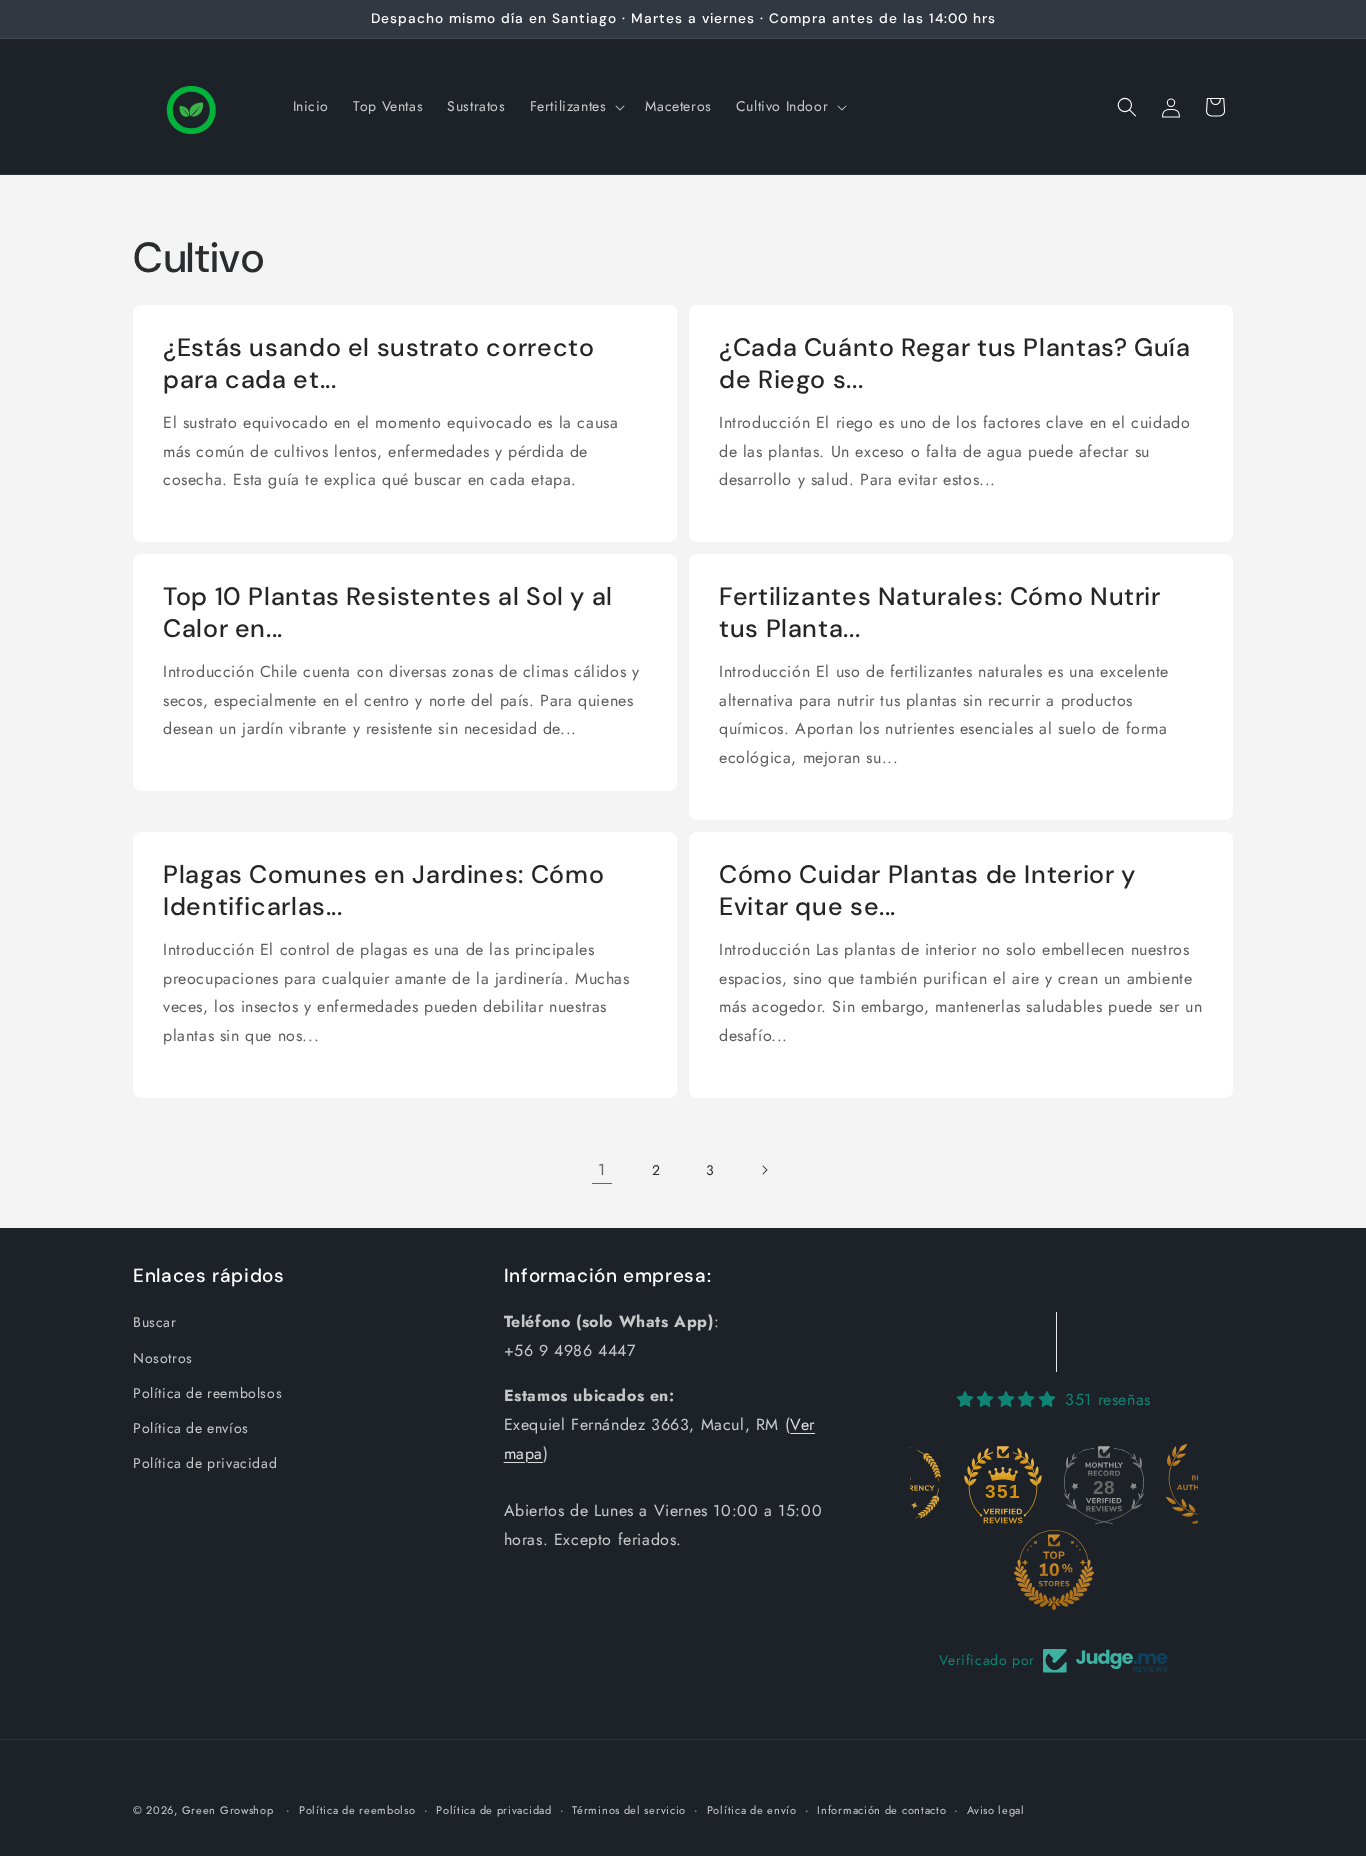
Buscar (155, 1323)
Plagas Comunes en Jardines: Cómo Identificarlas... (383, 891)
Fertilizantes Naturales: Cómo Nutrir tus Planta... (940, 613)
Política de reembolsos (207, 1393)
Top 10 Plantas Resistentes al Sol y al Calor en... (388, 613)
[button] (576, 106)
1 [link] (602, 1169)
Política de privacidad (205, 1463)
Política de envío (752, 1809)
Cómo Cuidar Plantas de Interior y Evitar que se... (927, 891)
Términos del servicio (629, 1809)
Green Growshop (228, 1810)
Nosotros (163, 1358)
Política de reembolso (357, 1809)
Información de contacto (881, 1809)
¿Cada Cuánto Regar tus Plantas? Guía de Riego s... (955, 364)
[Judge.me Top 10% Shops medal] (1054, 1570)
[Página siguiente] (764, 1170)
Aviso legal (996, 1809)
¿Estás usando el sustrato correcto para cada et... (378, 364)
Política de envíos (191, 1428)
